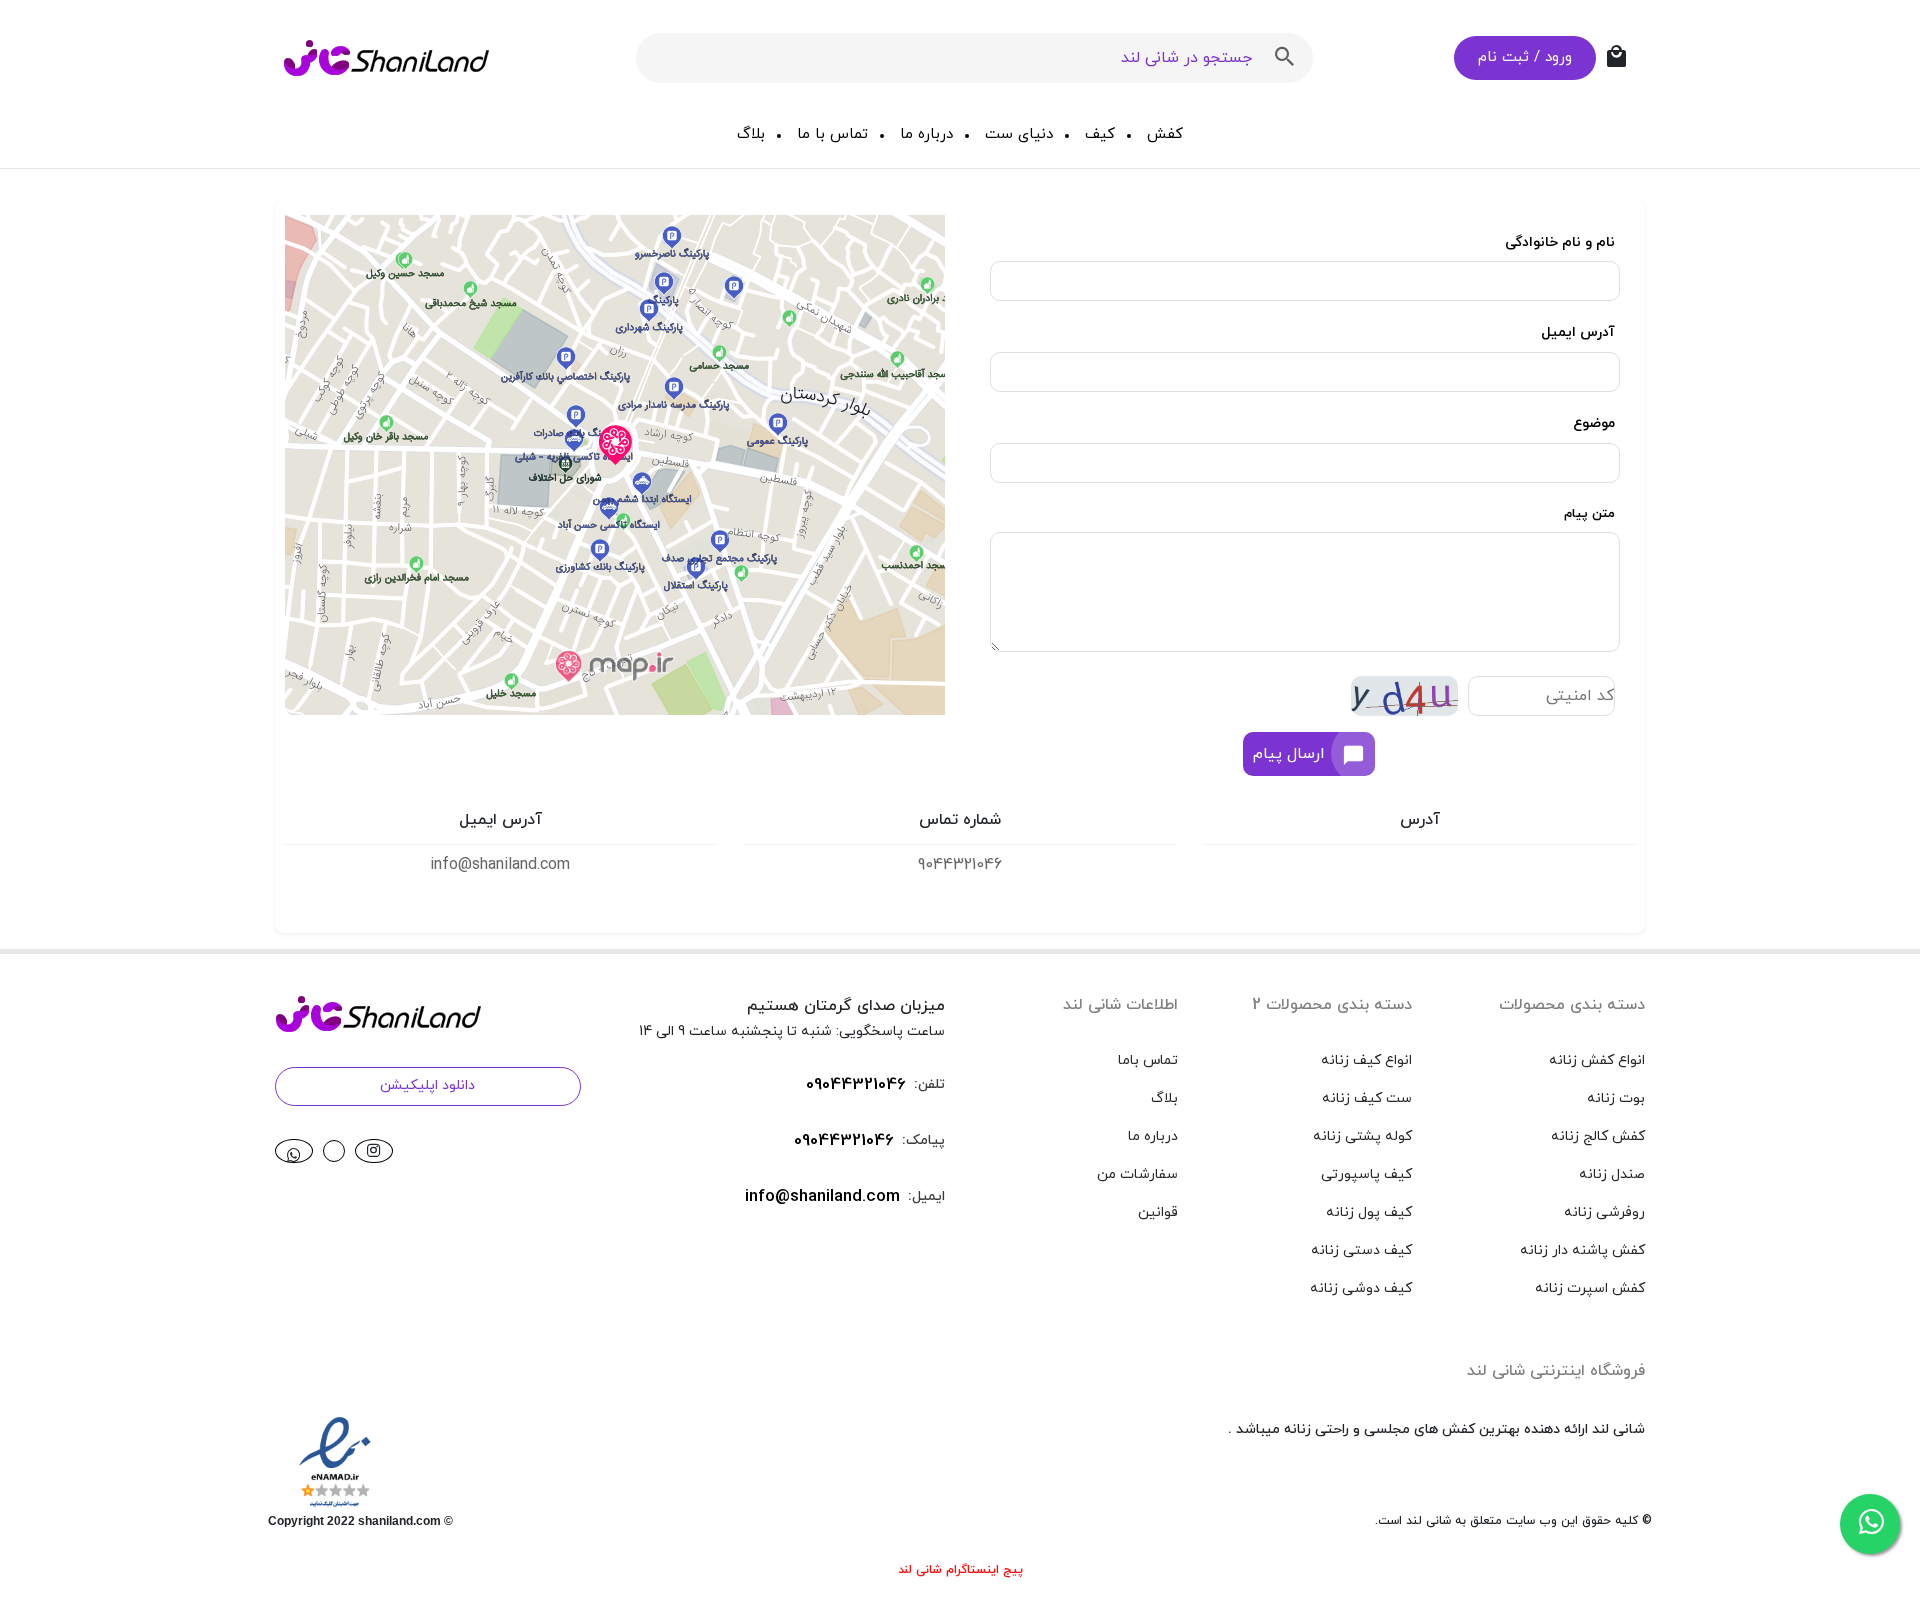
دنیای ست (1019, 134)
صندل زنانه (1612, 1174)
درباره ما (926, 134)
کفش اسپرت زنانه (1590, 1288)
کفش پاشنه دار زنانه (1582, 1250)
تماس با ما (832, 134)
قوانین (1158, 1212)
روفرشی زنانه (1604, 1212)
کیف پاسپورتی (1366, 1174)
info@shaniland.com (822, 1197)
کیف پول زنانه (1369, 1212)
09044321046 (856, 1085)
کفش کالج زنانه (1598, 1136)
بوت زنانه (1616, 1098)
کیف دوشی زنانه (1361, 1288)
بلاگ (751, 134)
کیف (1100, 134)
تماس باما (1148, 1060)
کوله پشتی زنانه (1362, 1136)
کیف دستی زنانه (1361, 1250)
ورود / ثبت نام (1525, 57)
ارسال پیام (1289, 754)
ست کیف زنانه (1367, 1098)
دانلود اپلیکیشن (427, 1085)
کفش (1165, 134)
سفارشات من (1137, 1174)
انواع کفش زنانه (1597, 1060)
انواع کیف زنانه (1366, 1060)
